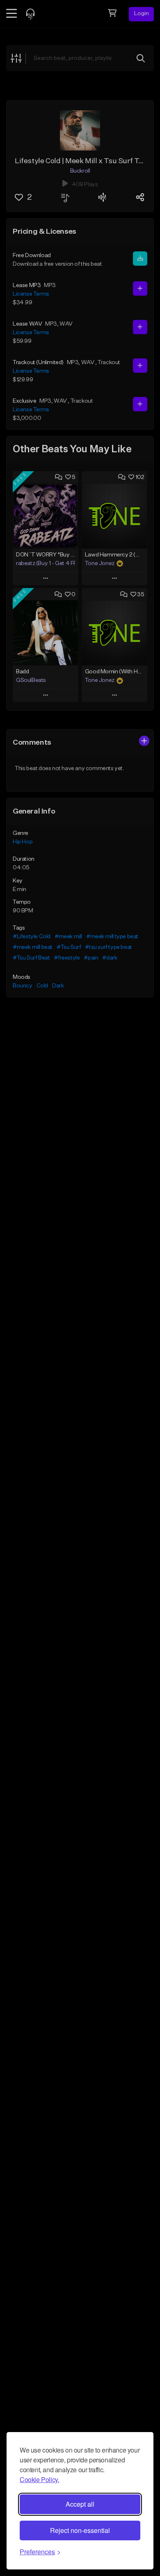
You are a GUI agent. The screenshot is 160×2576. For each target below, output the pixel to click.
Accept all (80, 2504)
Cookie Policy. (39, 2479)
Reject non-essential (80, 2530)
